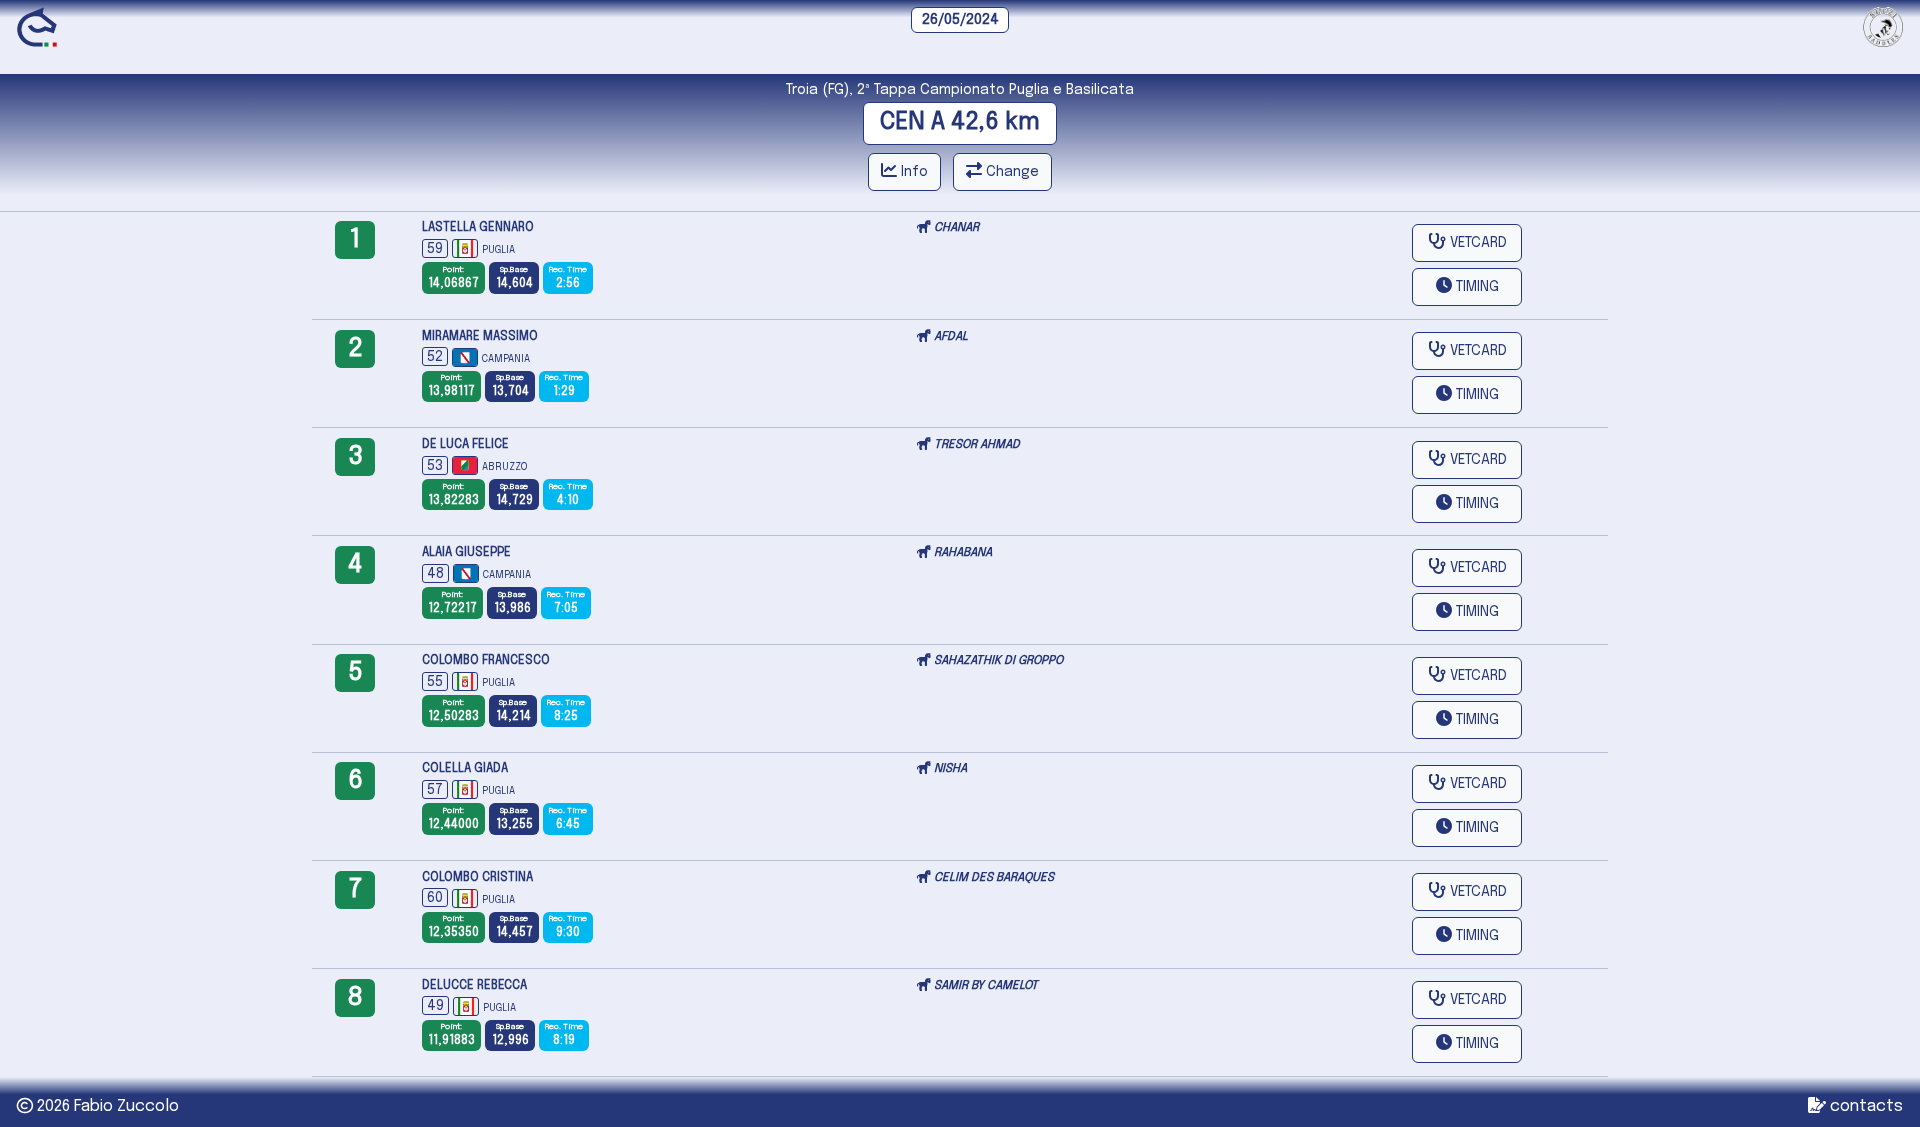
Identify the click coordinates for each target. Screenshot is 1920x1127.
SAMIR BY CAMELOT (986, 986)
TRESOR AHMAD (977, 445)
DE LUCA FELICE (465, 445)
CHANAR (956, 228)
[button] (1467, 287)
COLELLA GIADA (465, 769)
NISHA (950, 769)
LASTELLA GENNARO (478, 228)
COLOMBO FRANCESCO (486, 661)
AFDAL (951, 337)
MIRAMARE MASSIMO (480, 337)
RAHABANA (963, 553)
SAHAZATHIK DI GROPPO (998, 661)
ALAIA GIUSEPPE (466, 553)
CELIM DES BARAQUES (994, 878)
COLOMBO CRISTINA (477, 878)
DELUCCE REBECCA (474, 986)
